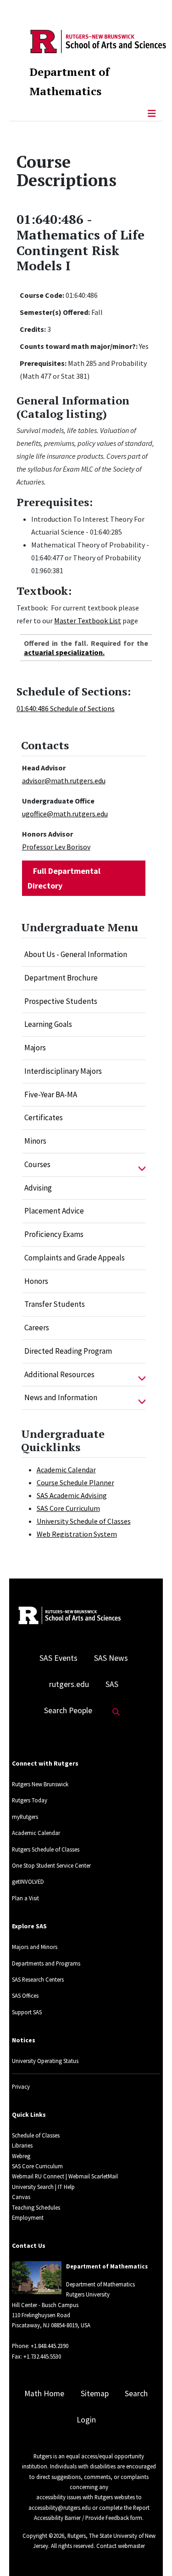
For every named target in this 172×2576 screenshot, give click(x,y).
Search (136, 2394)
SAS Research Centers (38, 1979)
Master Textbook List (88, 621)
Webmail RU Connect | (39, 2176)
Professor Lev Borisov (56, 847)
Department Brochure (61, 978)
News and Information (61, 1397)
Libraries (22, 2145)
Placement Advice (54, 1211)
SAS (112, 1684)
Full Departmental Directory (64, 878)
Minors (35, 1141)
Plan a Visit (25, 1898)
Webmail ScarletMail (93, 2176)
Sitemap (95, 2394)
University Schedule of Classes (84, 1521)
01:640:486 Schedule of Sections (66, 708)
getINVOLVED (28, 1881)
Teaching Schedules (36, 2207)
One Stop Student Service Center (51, 1865)
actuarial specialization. (64, 652)
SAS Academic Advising (72, 1495)
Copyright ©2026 (43, 2536)
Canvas (21, 2197)
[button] (142, 1165)
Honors (36, 1281)
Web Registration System (77, 1534)
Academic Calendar (66, 1470)
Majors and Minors (35, 1947)
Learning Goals (48, 1024)
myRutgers (25, 1817)
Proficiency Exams (54, 1234)
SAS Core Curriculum (68, 1508)
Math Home (44, 2394)
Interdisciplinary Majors (63, 1071)
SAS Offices (25, 1995)
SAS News (111, 1658)
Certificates (44, 1117)
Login (86, 2420)
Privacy (21, 2086)
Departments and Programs (46, 1963)
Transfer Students (55, 1304)
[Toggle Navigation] (152, 114)
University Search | (34, 2187)
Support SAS (27, 2012)
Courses (37, 1164)
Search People (68, 1710)
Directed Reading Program (68, 1351)
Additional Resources (59, 1374)
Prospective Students (61, 1001)
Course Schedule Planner (75, 1482)
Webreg (21, 2156)
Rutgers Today (30, 1800)
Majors (35, 1048)
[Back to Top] (152, 2554)
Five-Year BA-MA (51, 1094)
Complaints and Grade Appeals (75, 1258)
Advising (38, 1188)
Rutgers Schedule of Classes (46, 1849)
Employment (28, 2217)
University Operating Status (45, 2061)
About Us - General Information (76, 954)
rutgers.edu (69, 1684)
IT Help (66, 2187)
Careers (37, 1328)
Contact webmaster (121, 2546)
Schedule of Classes (36, 2135)
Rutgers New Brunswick (40, 1784)
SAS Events (58, 1658)
